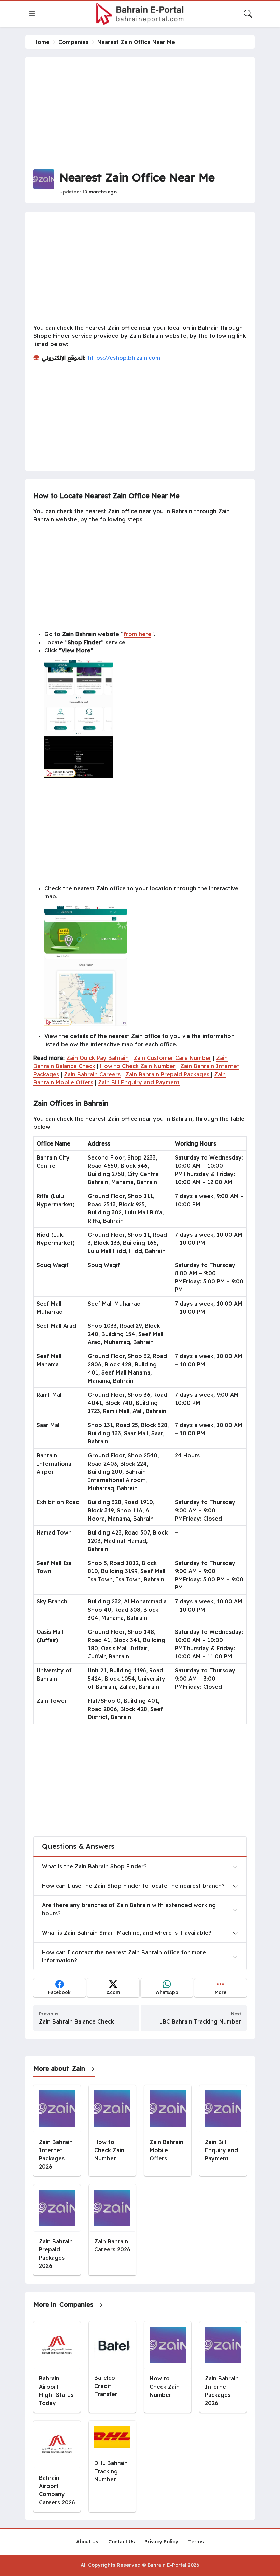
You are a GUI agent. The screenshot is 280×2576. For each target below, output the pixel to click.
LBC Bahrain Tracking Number (200, 2021)
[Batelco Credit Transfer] (112, 2367)
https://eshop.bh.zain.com (124, 358)
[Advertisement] (140, 113)
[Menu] (32, 14)
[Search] (248, 14)
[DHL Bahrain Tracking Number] (112, 2466)
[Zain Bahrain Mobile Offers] (168, 2131)
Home (41, 42)
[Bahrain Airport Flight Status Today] (57, 2367)
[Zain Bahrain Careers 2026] (112, 2230)
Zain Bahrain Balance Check (76, 2021)
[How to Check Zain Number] (112, 2131)
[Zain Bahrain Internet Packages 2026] (57, 2131)
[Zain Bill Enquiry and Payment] (223, 2131)
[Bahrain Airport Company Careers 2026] (57, 2466)
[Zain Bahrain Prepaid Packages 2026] (57, 2230)
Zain (79, 2068)
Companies (73, 42)
